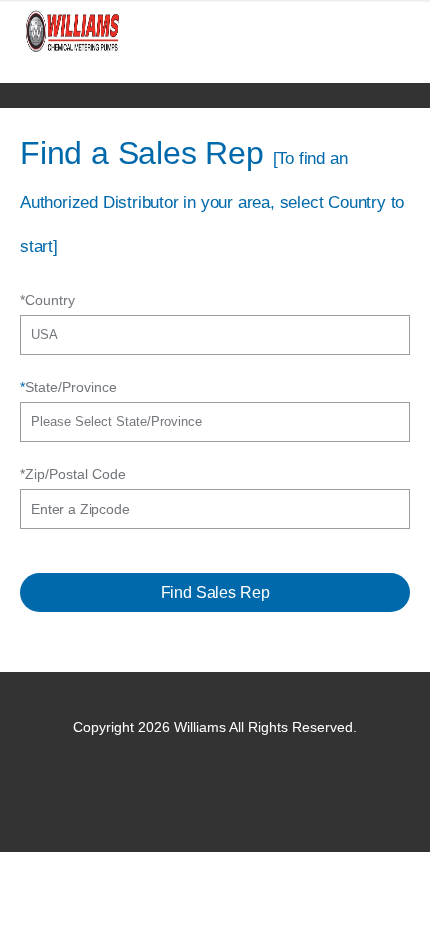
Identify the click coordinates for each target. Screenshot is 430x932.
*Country (47, 300)
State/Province (68, 387)
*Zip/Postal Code (73, 474)
